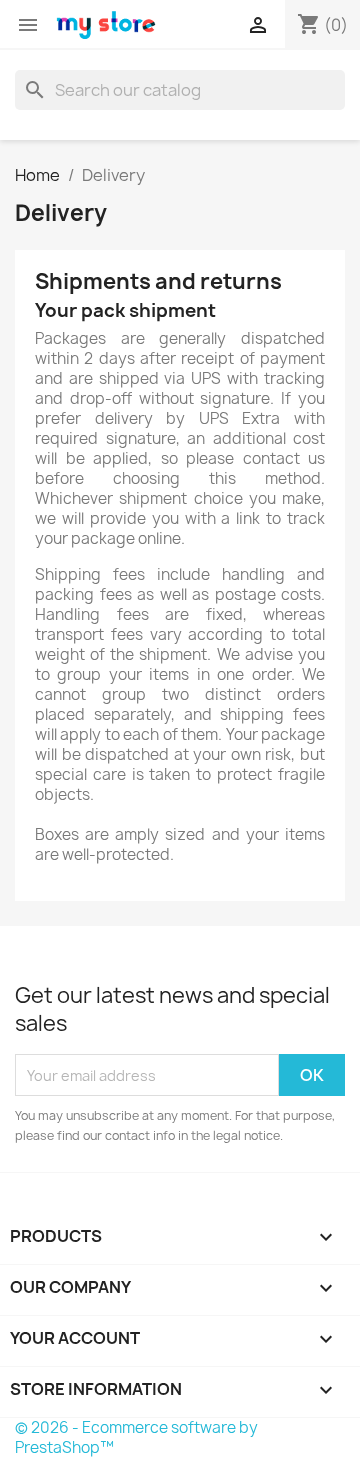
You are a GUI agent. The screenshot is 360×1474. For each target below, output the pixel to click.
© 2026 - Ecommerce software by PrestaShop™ (136, 1437)
